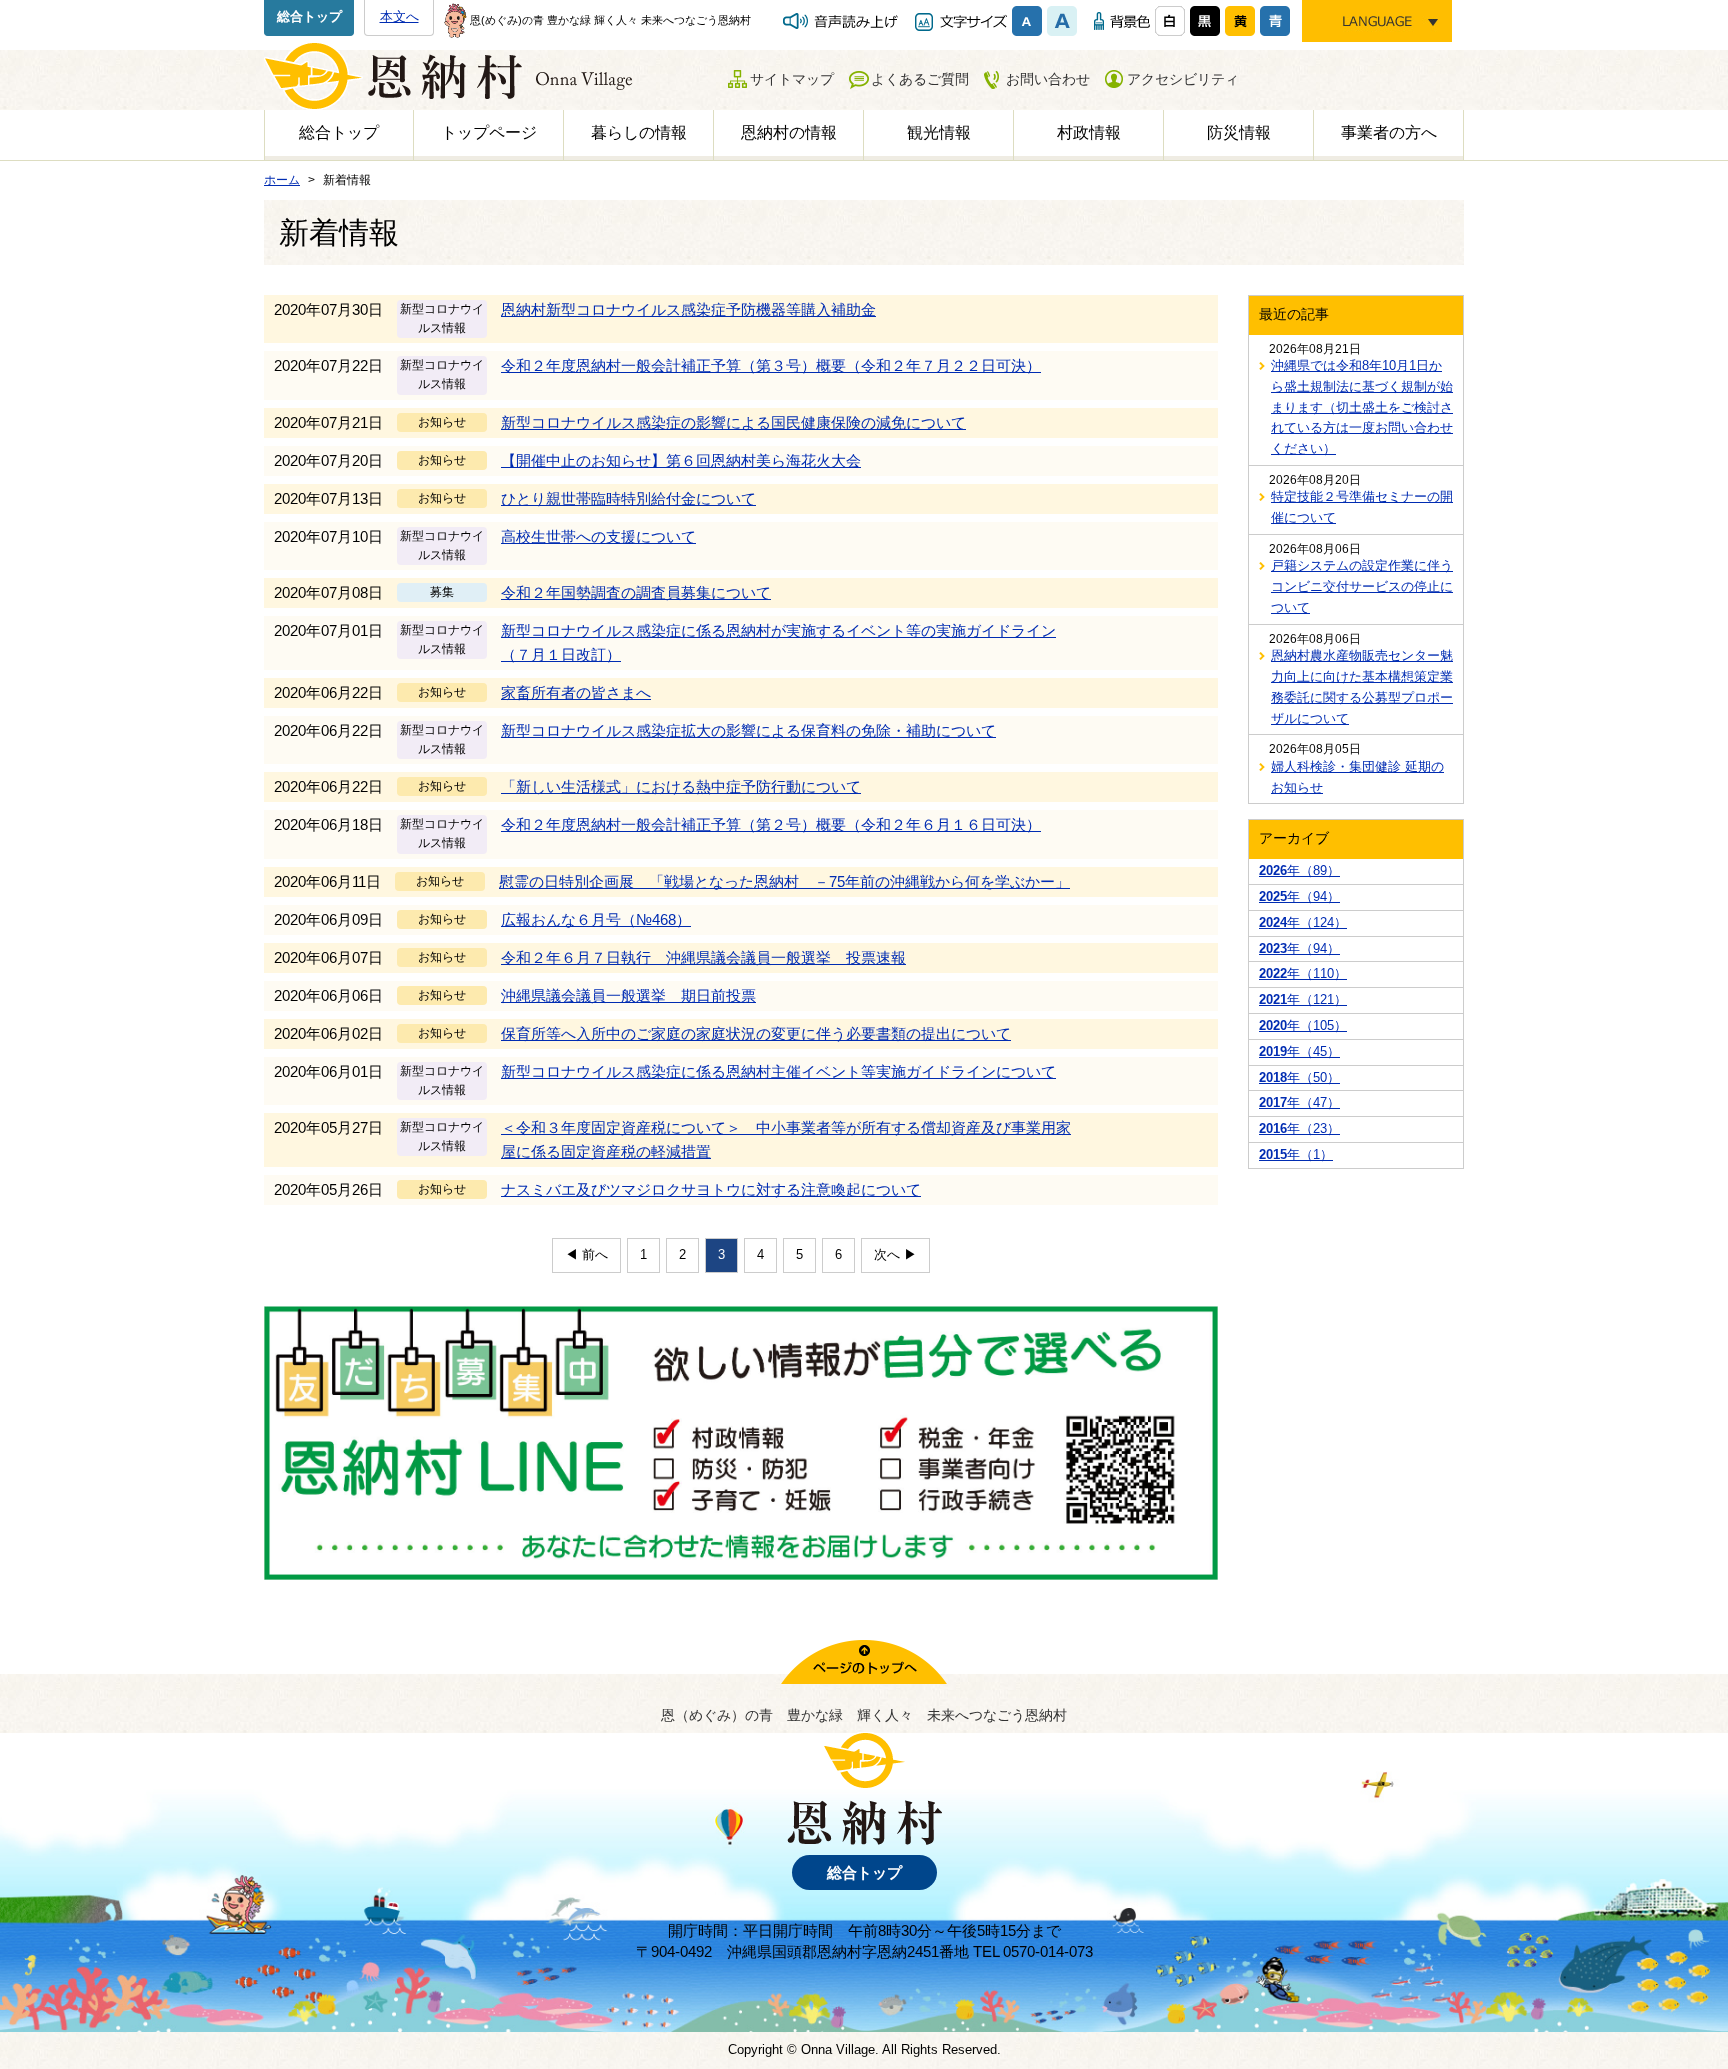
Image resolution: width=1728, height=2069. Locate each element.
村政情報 (1089, 132)
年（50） (1299, 1077)
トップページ (489, 132)
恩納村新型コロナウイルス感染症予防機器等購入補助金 (688, 309)
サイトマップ (792, 79)
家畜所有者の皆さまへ (576, 692)
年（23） (1299, 1128)
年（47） (1299, 1102)
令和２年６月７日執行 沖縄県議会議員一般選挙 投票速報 (703, 957)
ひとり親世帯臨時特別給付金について (628, 498)
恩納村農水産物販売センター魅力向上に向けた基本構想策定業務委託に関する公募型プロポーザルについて (1362, 686)
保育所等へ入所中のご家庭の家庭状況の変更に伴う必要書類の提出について (756, 1033)
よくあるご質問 (920, 79)
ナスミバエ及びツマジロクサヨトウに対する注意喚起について (711, 1189)
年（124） (1303, 922)
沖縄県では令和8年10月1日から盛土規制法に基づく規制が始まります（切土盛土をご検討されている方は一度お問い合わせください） (1362, 407)
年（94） (1299, 896)
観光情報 (939, 132)
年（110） (1303, 973)
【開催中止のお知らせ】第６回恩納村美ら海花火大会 (681, 460)
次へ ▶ (895, 1254)
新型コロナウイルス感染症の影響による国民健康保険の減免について (733, 422)
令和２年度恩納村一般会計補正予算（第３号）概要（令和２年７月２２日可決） (771, 365)
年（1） (1296, 1154)
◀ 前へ (586, 1254)
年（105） (1303, 1025)
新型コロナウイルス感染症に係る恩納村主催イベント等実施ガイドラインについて (778, 1071)
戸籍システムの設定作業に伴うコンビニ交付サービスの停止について (1362, 586)
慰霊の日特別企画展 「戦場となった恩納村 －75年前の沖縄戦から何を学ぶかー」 (784, 881)
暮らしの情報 (639, 132)
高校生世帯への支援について (598, 536)
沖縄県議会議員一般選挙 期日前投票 (628, 995)
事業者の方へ (1389, 132)
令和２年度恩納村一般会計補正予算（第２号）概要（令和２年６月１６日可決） (771, 824)
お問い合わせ (1048, 79)
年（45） (1299, 1051)
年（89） (1299, 870)
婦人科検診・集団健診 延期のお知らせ (1357, 777)
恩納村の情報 (789, 132)
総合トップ (309, 16)
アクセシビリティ (1183, 79)
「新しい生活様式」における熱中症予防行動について (681, 786)
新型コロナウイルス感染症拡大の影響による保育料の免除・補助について (748, 730)
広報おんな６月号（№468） (596, 919)
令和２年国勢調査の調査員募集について (636, 592)
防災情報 (1239, 132)
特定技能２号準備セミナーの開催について (1362, 507)
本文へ (399, 16)
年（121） (1303, 999)
